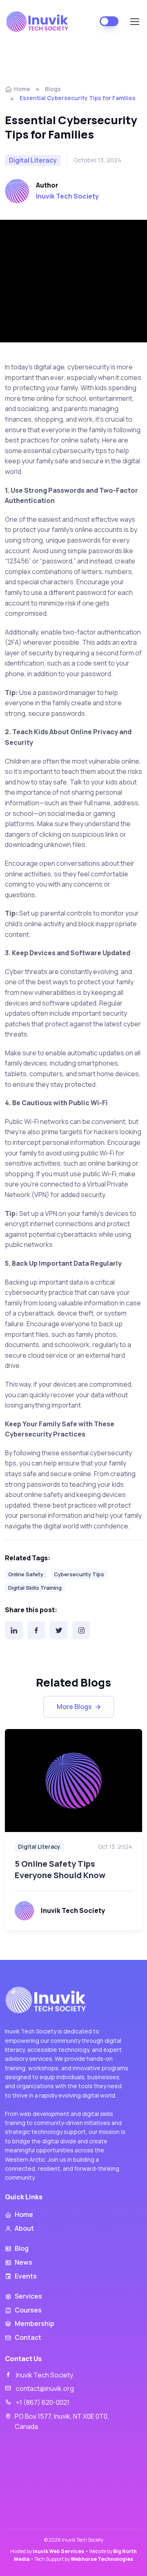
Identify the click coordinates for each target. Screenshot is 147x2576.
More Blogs (74, 1707)
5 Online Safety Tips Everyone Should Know (60, 1869)
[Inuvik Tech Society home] (47, 2000)
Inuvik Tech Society (67, 196)
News (23, 2262)
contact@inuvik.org (45, 2388)
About (24, 2228)
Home (22, 89)
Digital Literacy (39, 1847)
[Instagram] (81, 1630)
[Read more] (73, 1781)
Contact (28, 2337)
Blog (22, 2248)
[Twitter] (59, 1630)
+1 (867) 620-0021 (43, 2402)
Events (26, 2276)
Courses (28, 2310)
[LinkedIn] (14, 1630)
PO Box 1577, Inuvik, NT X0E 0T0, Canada (62, 2422)
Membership (35, 2324)
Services (28, 2296)
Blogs (53, 89)
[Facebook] (36, 1630)
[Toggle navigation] (134, 22)
